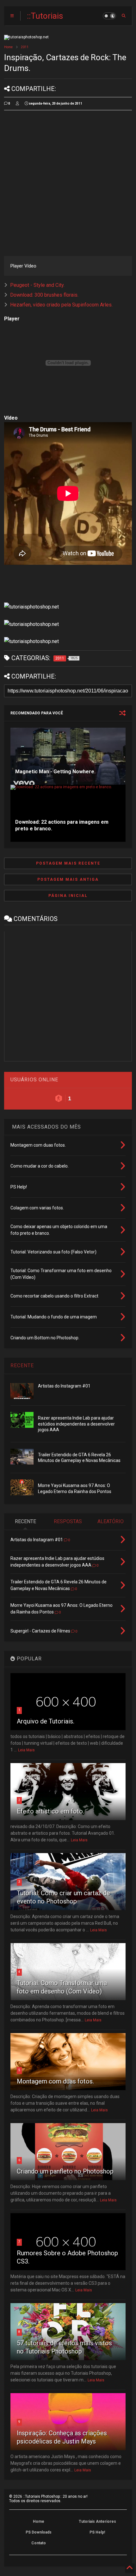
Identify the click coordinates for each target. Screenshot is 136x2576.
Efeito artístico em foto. (50, 1811)
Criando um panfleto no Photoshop (65, 2171)
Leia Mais (26, 1750)
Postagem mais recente (68, 863)
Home (8, 47)
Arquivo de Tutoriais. (46, 1721)
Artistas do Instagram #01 (64, 1386)
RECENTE (22, 1365)
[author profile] (17, 104)
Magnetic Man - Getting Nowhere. (55, 772)
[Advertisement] (68, 183)
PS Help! (97, 2532)
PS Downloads (39, 2532)
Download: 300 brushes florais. (44, 295)
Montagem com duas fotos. (55, 2081)
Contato (39, 2543)
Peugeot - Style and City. (37, 285)
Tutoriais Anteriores (97, 2521)
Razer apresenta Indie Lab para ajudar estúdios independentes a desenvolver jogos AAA (76, 1424)
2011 (25, 47)
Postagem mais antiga (68, 879)
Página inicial (68, 896)
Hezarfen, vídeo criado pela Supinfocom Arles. (61, 305)
